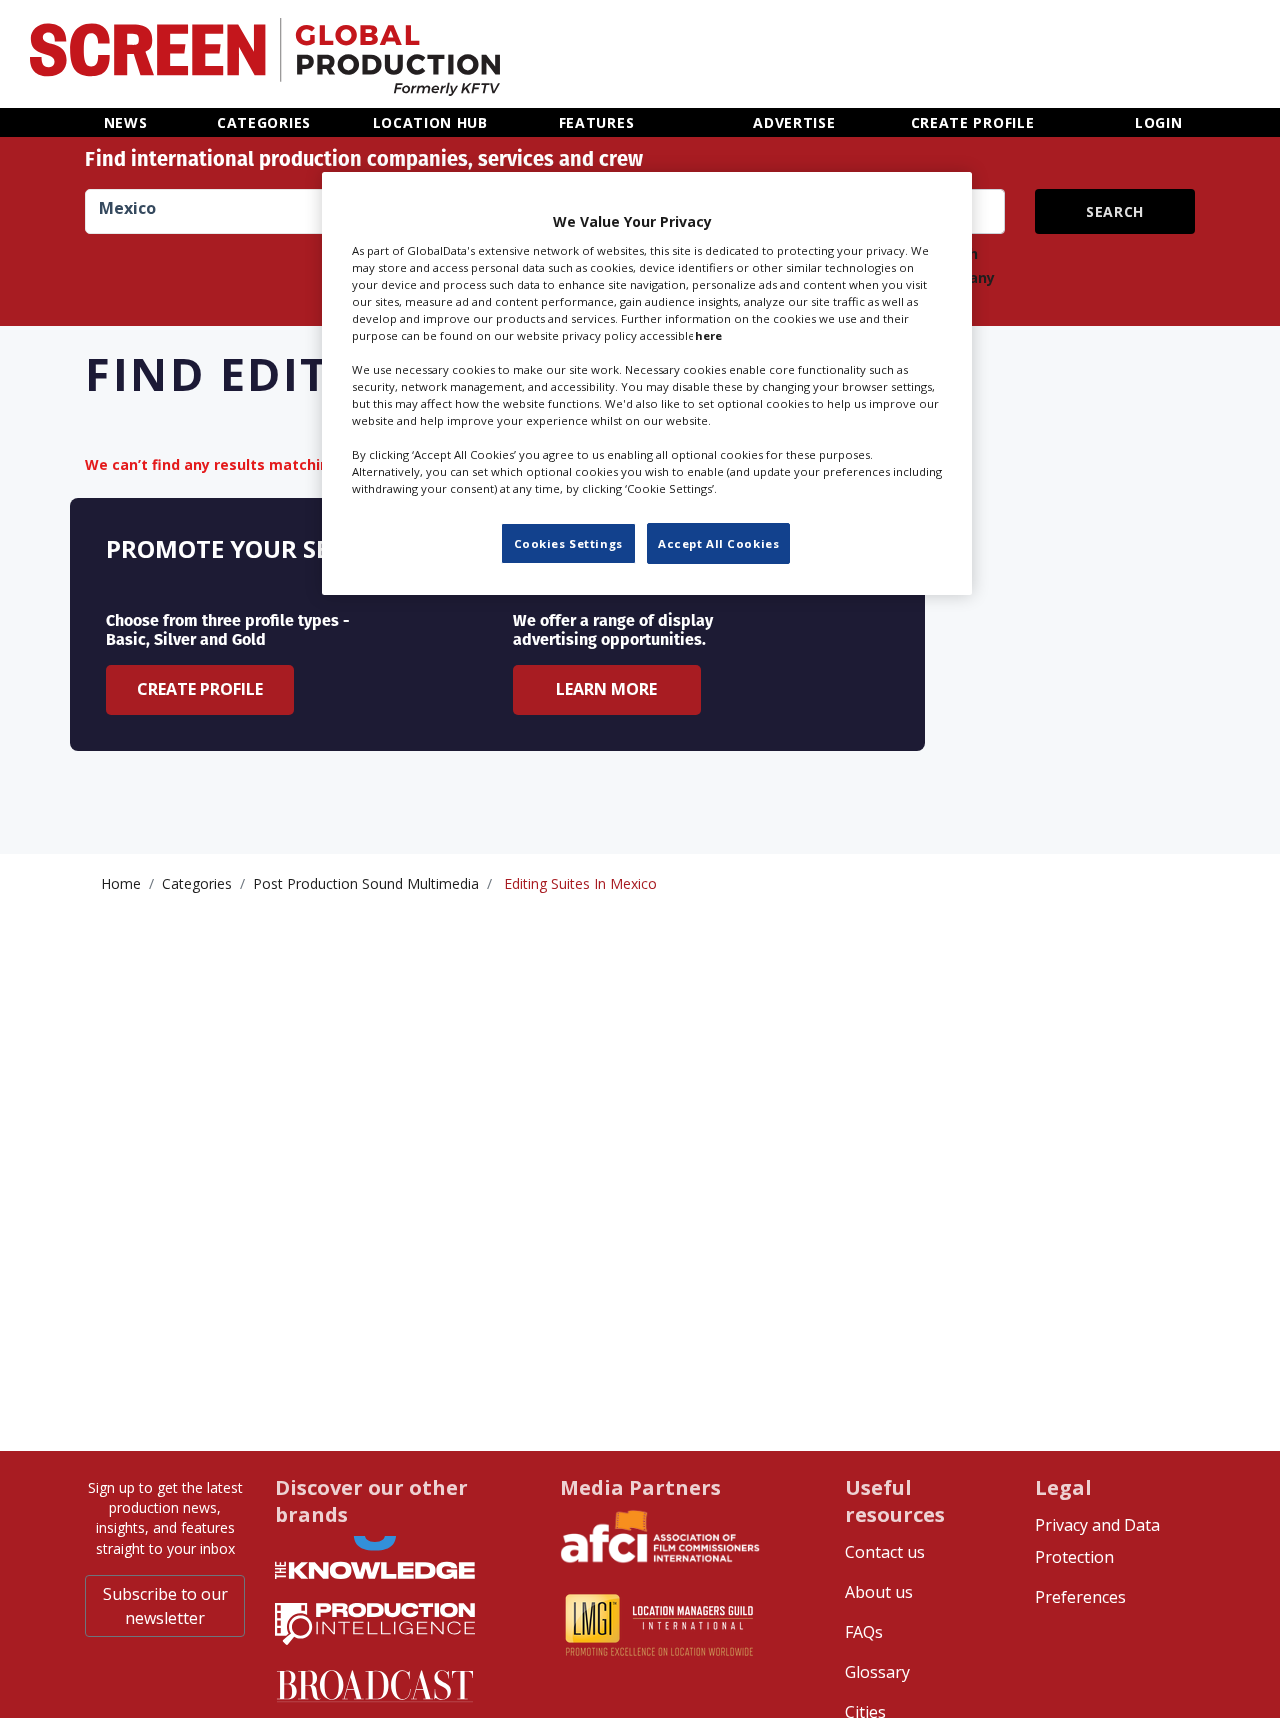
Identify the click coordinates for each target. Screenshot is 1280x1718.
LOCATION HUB (430, 122)
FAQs (864, 1632)
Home (121, 883)
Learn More (606, 689)
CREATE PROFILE (973, 122)
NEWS (126, 122)
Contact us (885, 1552)
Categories (197, 883)
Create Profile (200, 689)
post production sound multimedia (366, 883)
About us (879, 1592)
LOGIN (1159, 122)
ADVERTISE (794, 122)
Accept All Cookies (718, 542)
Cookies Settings (568, 542)
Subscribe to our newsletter (165, 1606)
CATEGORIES (264, 122)
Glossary (877, 1672)
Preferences (1080, 1597)
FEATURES (597, 122)
